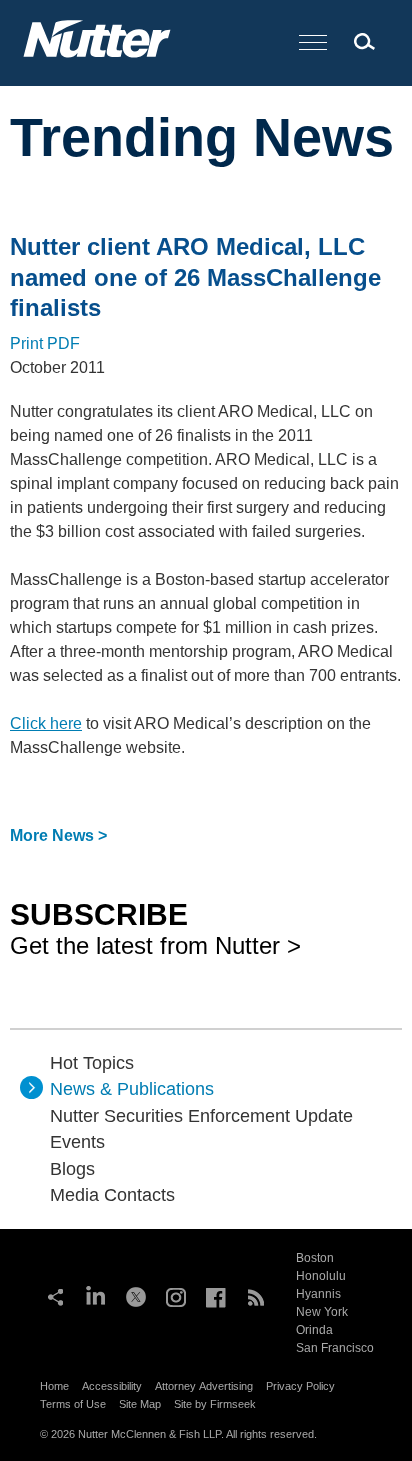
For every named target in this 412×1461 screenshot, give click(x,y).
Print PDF (45, 343)
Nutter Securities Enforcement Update (201, 1116)
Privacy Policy (300, 1386)
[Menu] (313, 43)
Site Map (140, 1404)
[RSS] (256, 1295)
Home (54, 1386)
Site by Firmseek (215, 1404)
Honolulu (321, 1276)
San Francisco (335, 1348)
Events (77, 1142)
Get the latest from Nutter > (155, 928)
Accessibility (112, 1386)
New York (322, 1312)
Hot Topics (92, 1063)
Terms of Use (73, 1404)
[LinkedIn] (96, 1295)
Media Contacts (112, 1195)
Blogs (72, 1169)
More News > (58, 835)
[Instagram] (176, 1295)
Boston (315, 1258)
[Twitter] (136, 1295)
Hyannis (318, 1294)
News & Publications (132, 1089)
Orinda (314, 1330)
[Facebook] (216, 1295)
